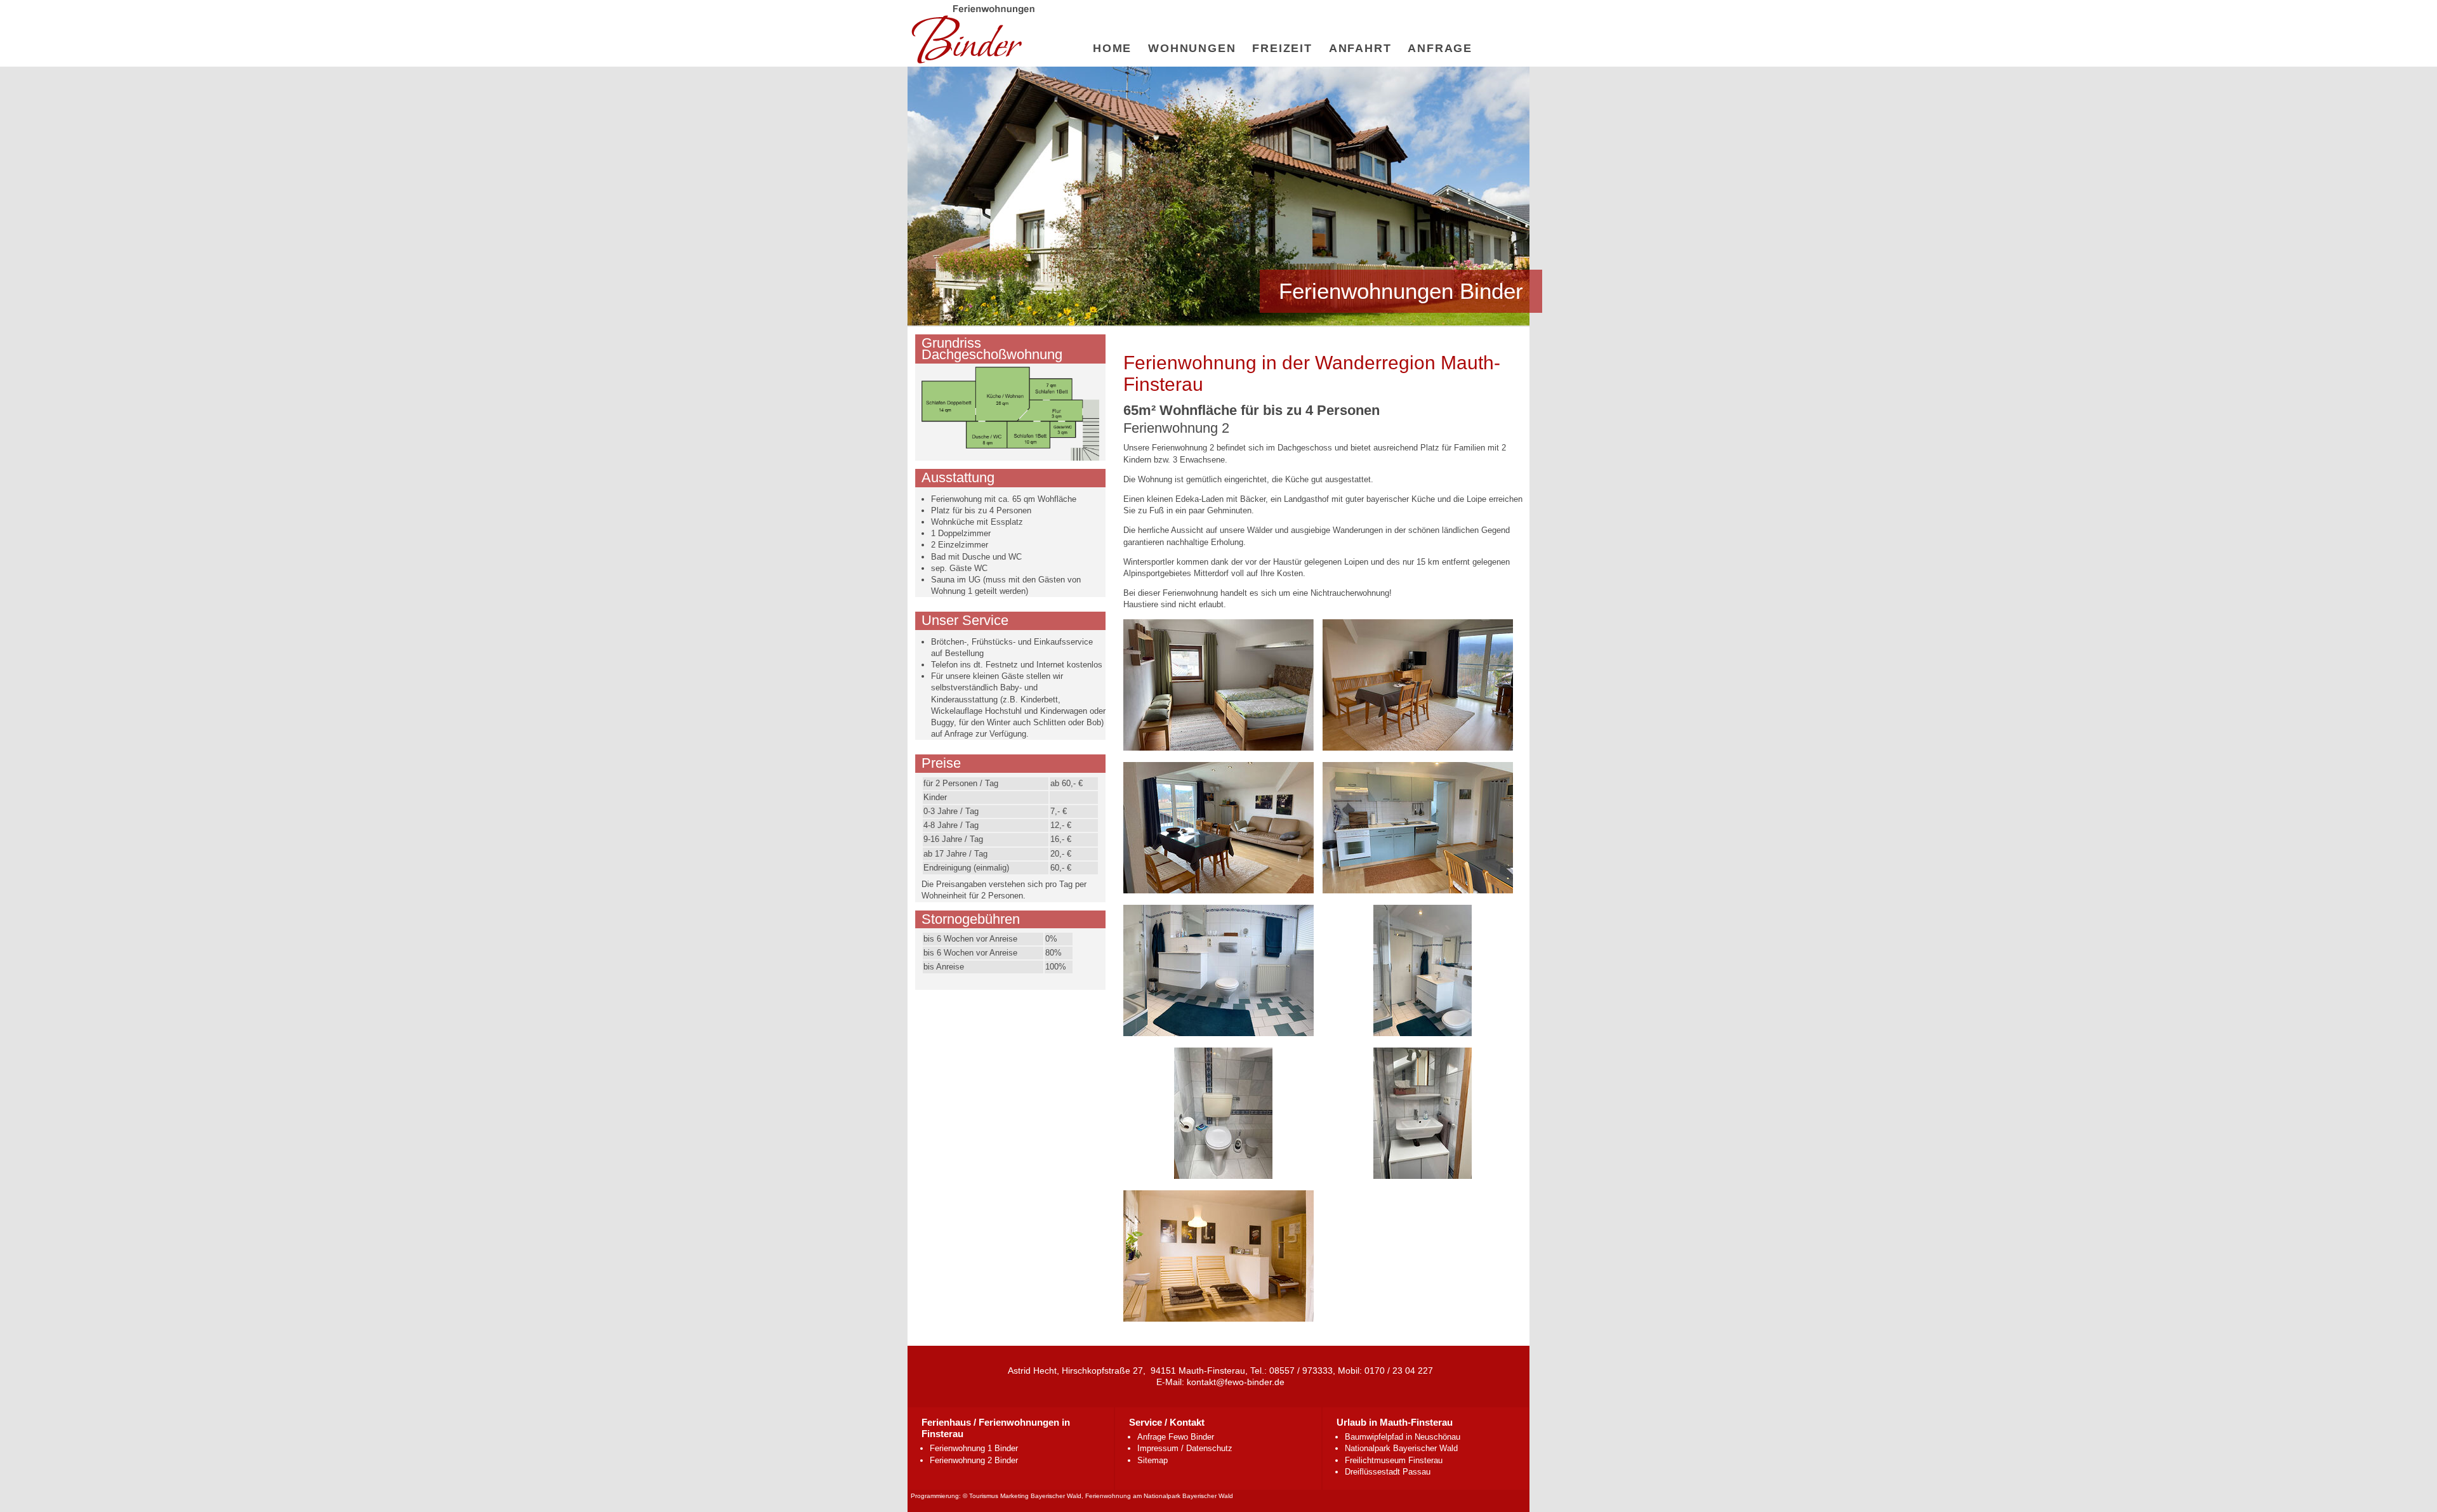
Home (1112, 48)
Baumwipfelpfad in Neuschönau (1403, 1437)
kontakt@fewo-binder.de (1236, 1382)
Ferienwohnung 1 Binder (974, 1448)
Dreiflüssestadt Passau (1388, 1472)
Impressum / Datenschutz (1185, 1448)
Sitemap (1152, 1460)
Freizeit (1282, 48)
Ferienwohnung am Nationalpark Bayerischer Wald (1159, 1496)
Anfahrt (1360, 48)
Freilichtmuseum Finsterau (1394, 1460)
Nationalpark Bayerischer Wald (1401, 1448)
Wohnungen (1192, 48)
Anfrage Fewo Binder (1176, 1437)
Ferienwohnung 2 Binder (974, 1460)
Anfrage (1440, 48)
